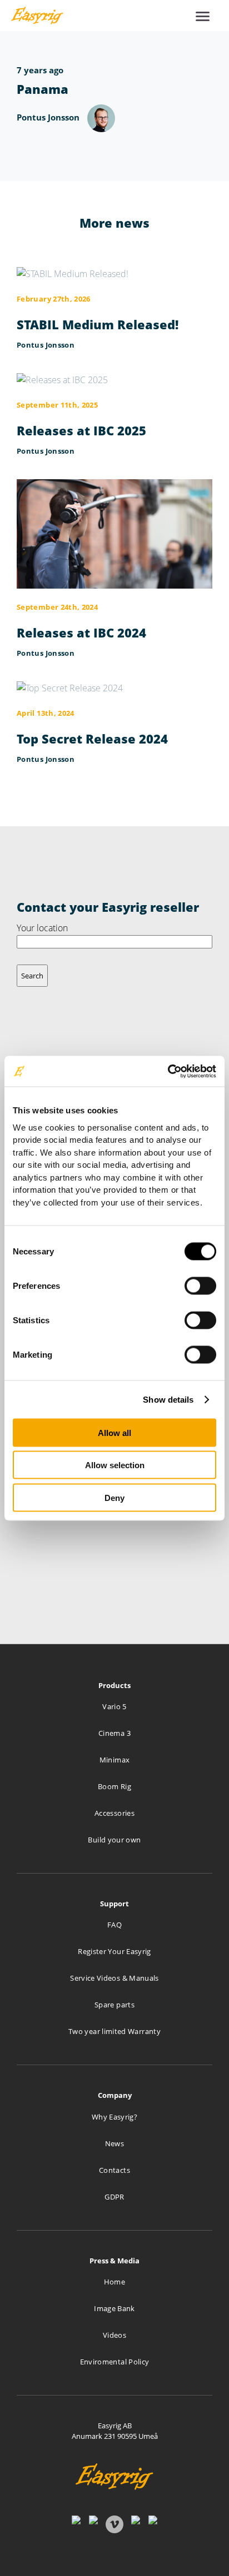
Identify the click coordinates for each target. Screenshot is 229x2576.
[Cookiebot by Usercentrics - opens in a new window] (168, 1071)
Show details (168, 1399)
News (114, 2143)
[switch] (200, 1286)
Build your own (114, 1840)
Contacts (114, 2170)
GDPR (114, 2197)
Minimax (115, 1760)
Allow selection (115, 1465)
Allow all (114, 1432)
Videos (114, 2335)
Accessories (114, 1813)
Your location (42, 928)
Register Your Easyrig (114, 1951)
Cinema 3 (114, 1733)
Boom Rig (114, 1786)
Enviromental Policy (115, 2362)
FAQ (114, 1925)
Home (114, 2282)
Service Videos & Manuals (114, 1978)
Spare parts (114, 2005)
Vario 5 (114, 1706)
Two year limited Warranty (114, 2031)
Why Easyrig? (114, 2117)
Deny (114, 1497)
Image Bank (114, 2308)
